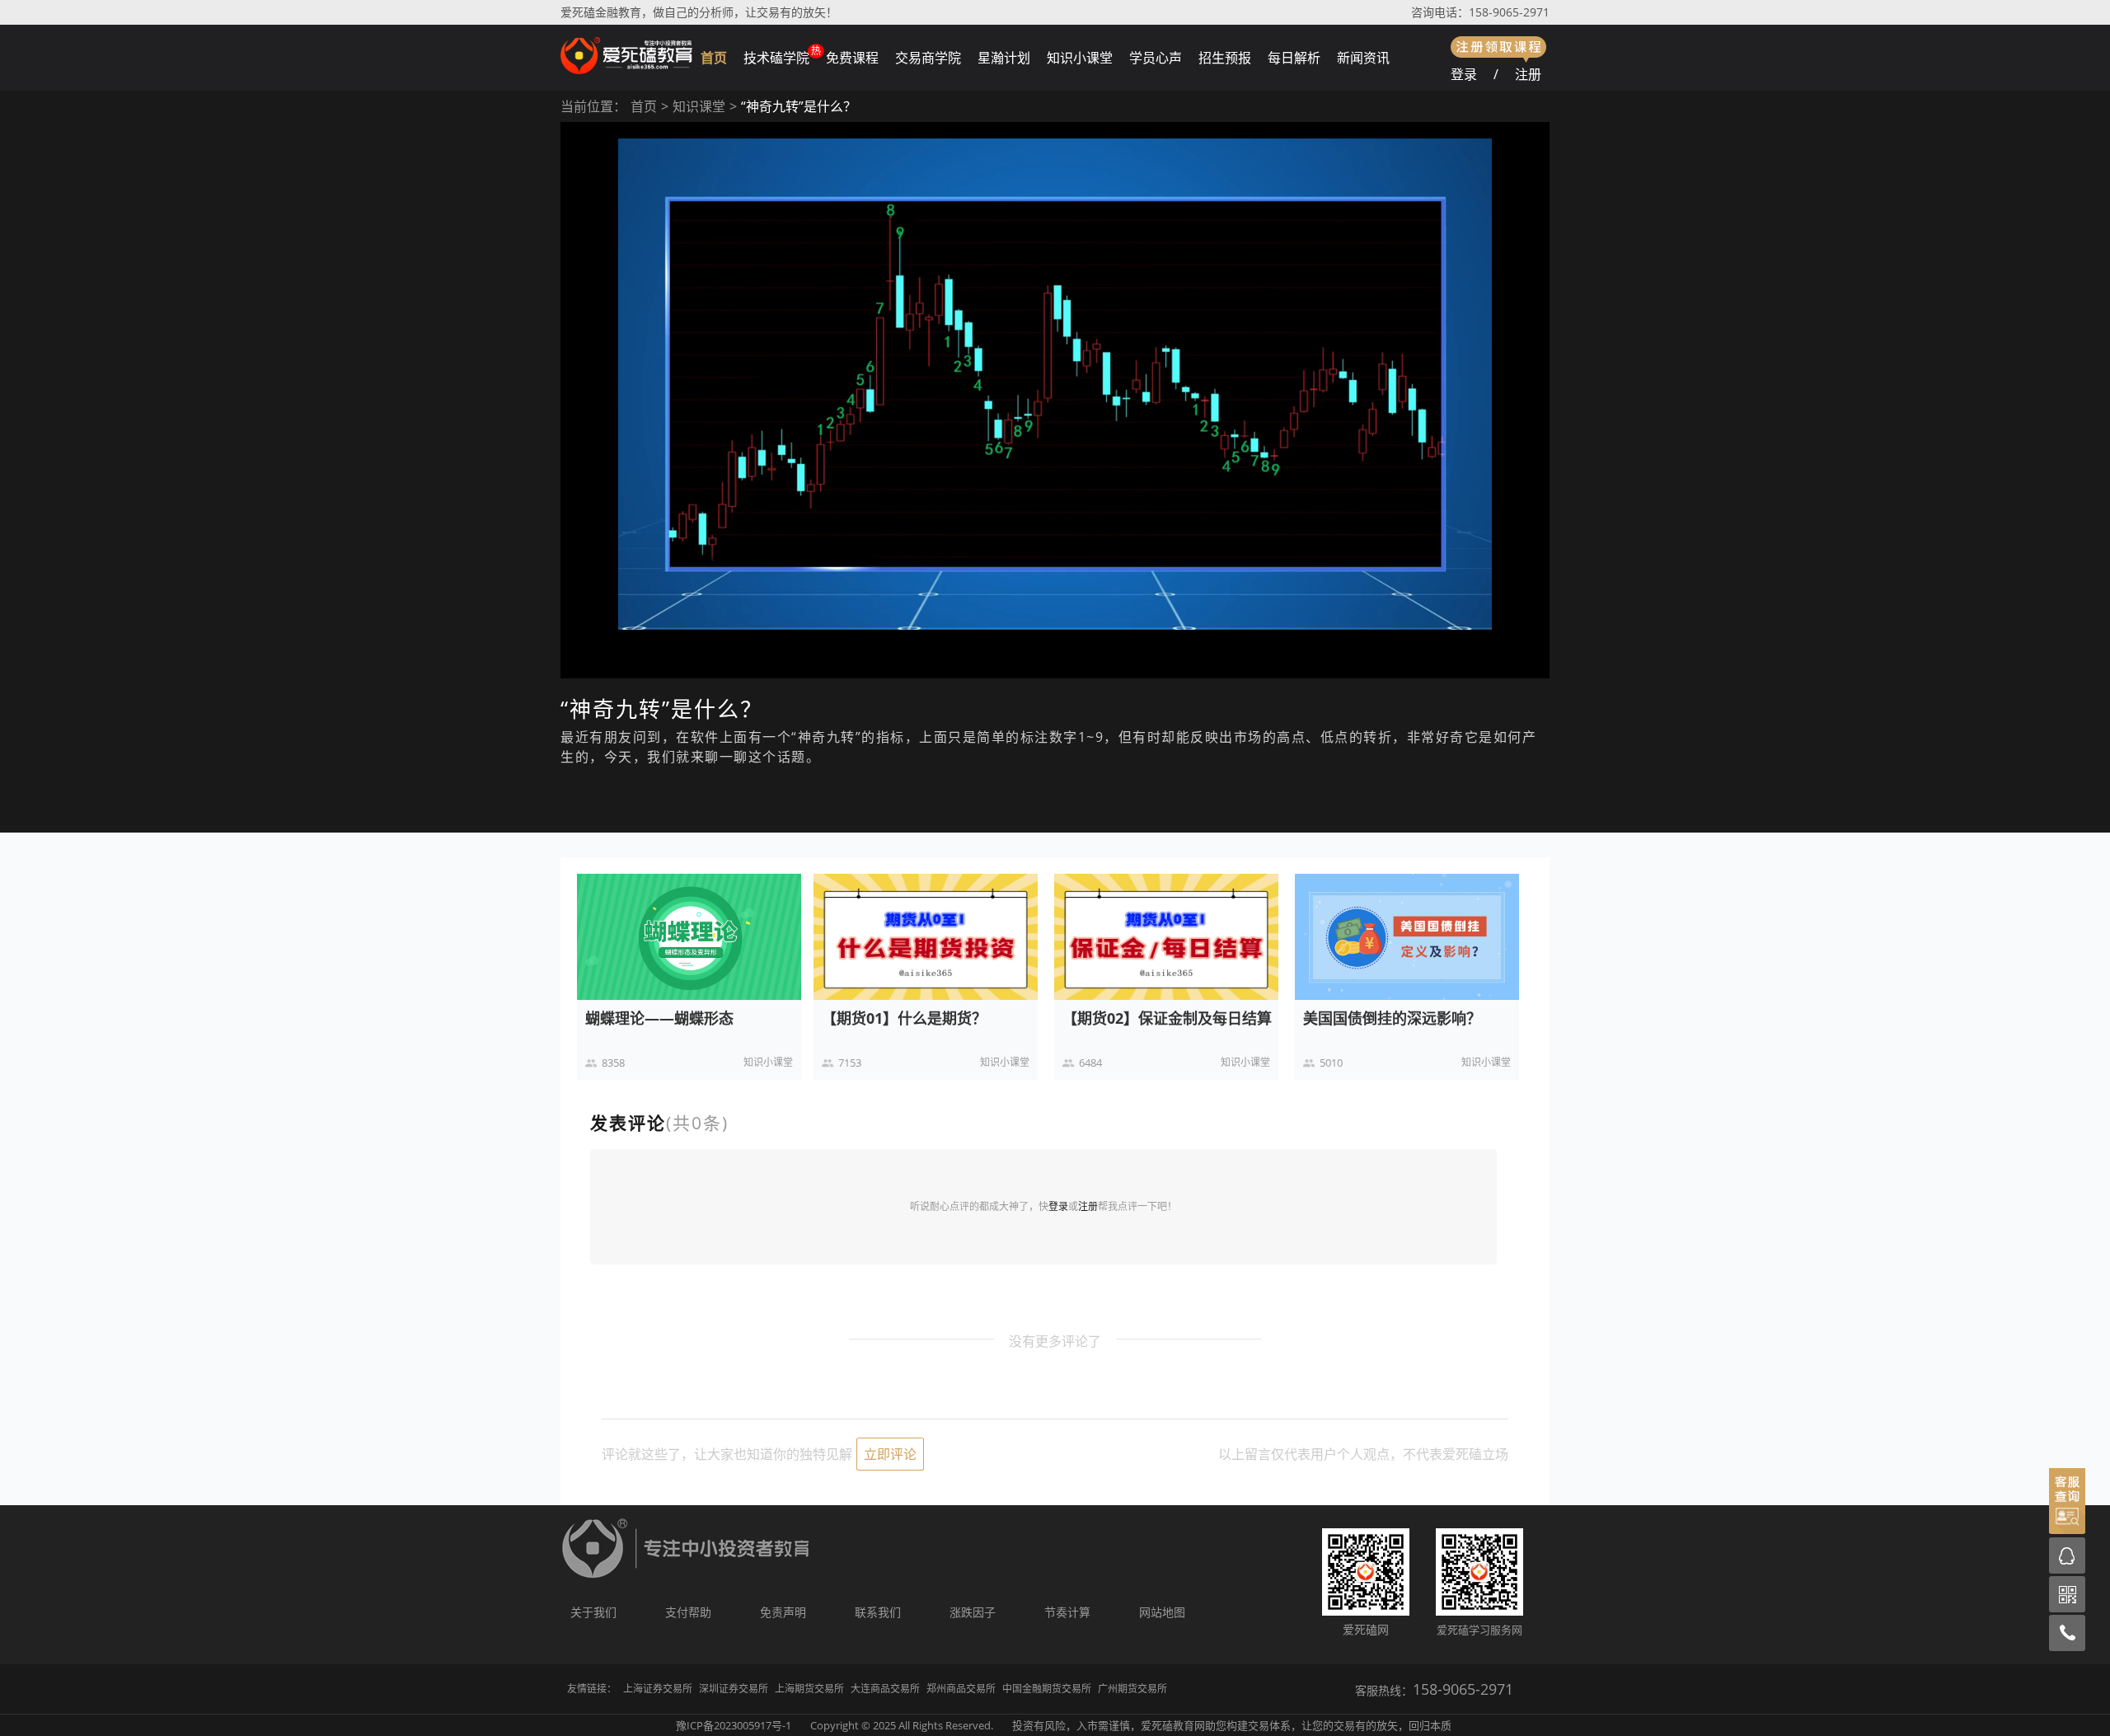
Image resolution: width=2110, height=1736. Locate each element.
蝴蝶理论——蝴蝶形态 (659, 1018)
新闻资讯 (1363, 58)
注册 (1528, 74)
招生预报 (1225, 58)
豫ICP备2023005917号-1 (734, 1725)
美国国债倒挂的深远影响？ (1392, 1018)
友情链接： (592, 1689)
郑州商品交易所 (961, 1689)
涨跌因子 (973, 1612)
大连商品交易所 (885, 1689)
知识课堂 (699, 106)
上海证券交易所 (658, 1689)
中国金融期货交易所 (1047, 1689)
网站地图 (1162, 1612)
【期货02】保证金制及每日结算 (1167, 1018)
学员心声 (1156, 58)
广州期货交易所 (1132, 1689)
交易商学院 (928, 58)
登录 (1464, 74)
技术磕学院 (776, 58)
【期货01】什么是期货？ (904, 1018)
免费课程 (852, 58)
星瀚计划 (1004, 58)
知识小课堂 (1080, 58)
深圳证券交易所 (734, 1689)
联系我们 (878, 1612)
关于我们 (593, 1612)
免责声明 (783, 1612)
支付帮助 (688, 1612)
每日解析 (1294, 58)
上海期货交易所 (809, 1689)
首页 (714, 58)
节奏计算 (1067, 1612)
